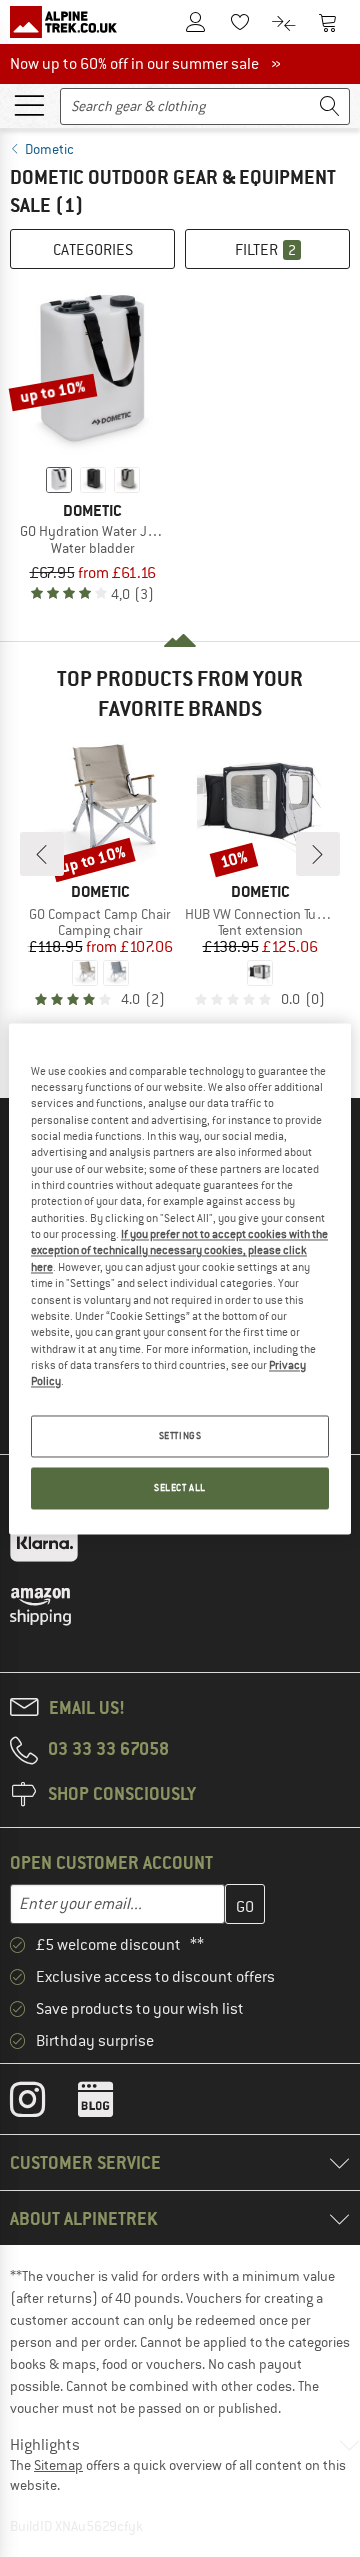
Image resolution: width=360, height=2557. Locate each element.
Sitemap (58, 2465)
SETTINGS (180, 1435)
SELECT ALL (180, 1487)
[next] (318, 854)
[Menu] (29, 104)
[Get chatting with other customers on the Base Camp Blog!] (110, 2104)
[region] (180, 1278)
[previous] (42, 854)
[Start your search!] (330, 106)
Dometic (49, 149)
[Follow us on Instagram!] (42, 2104)
